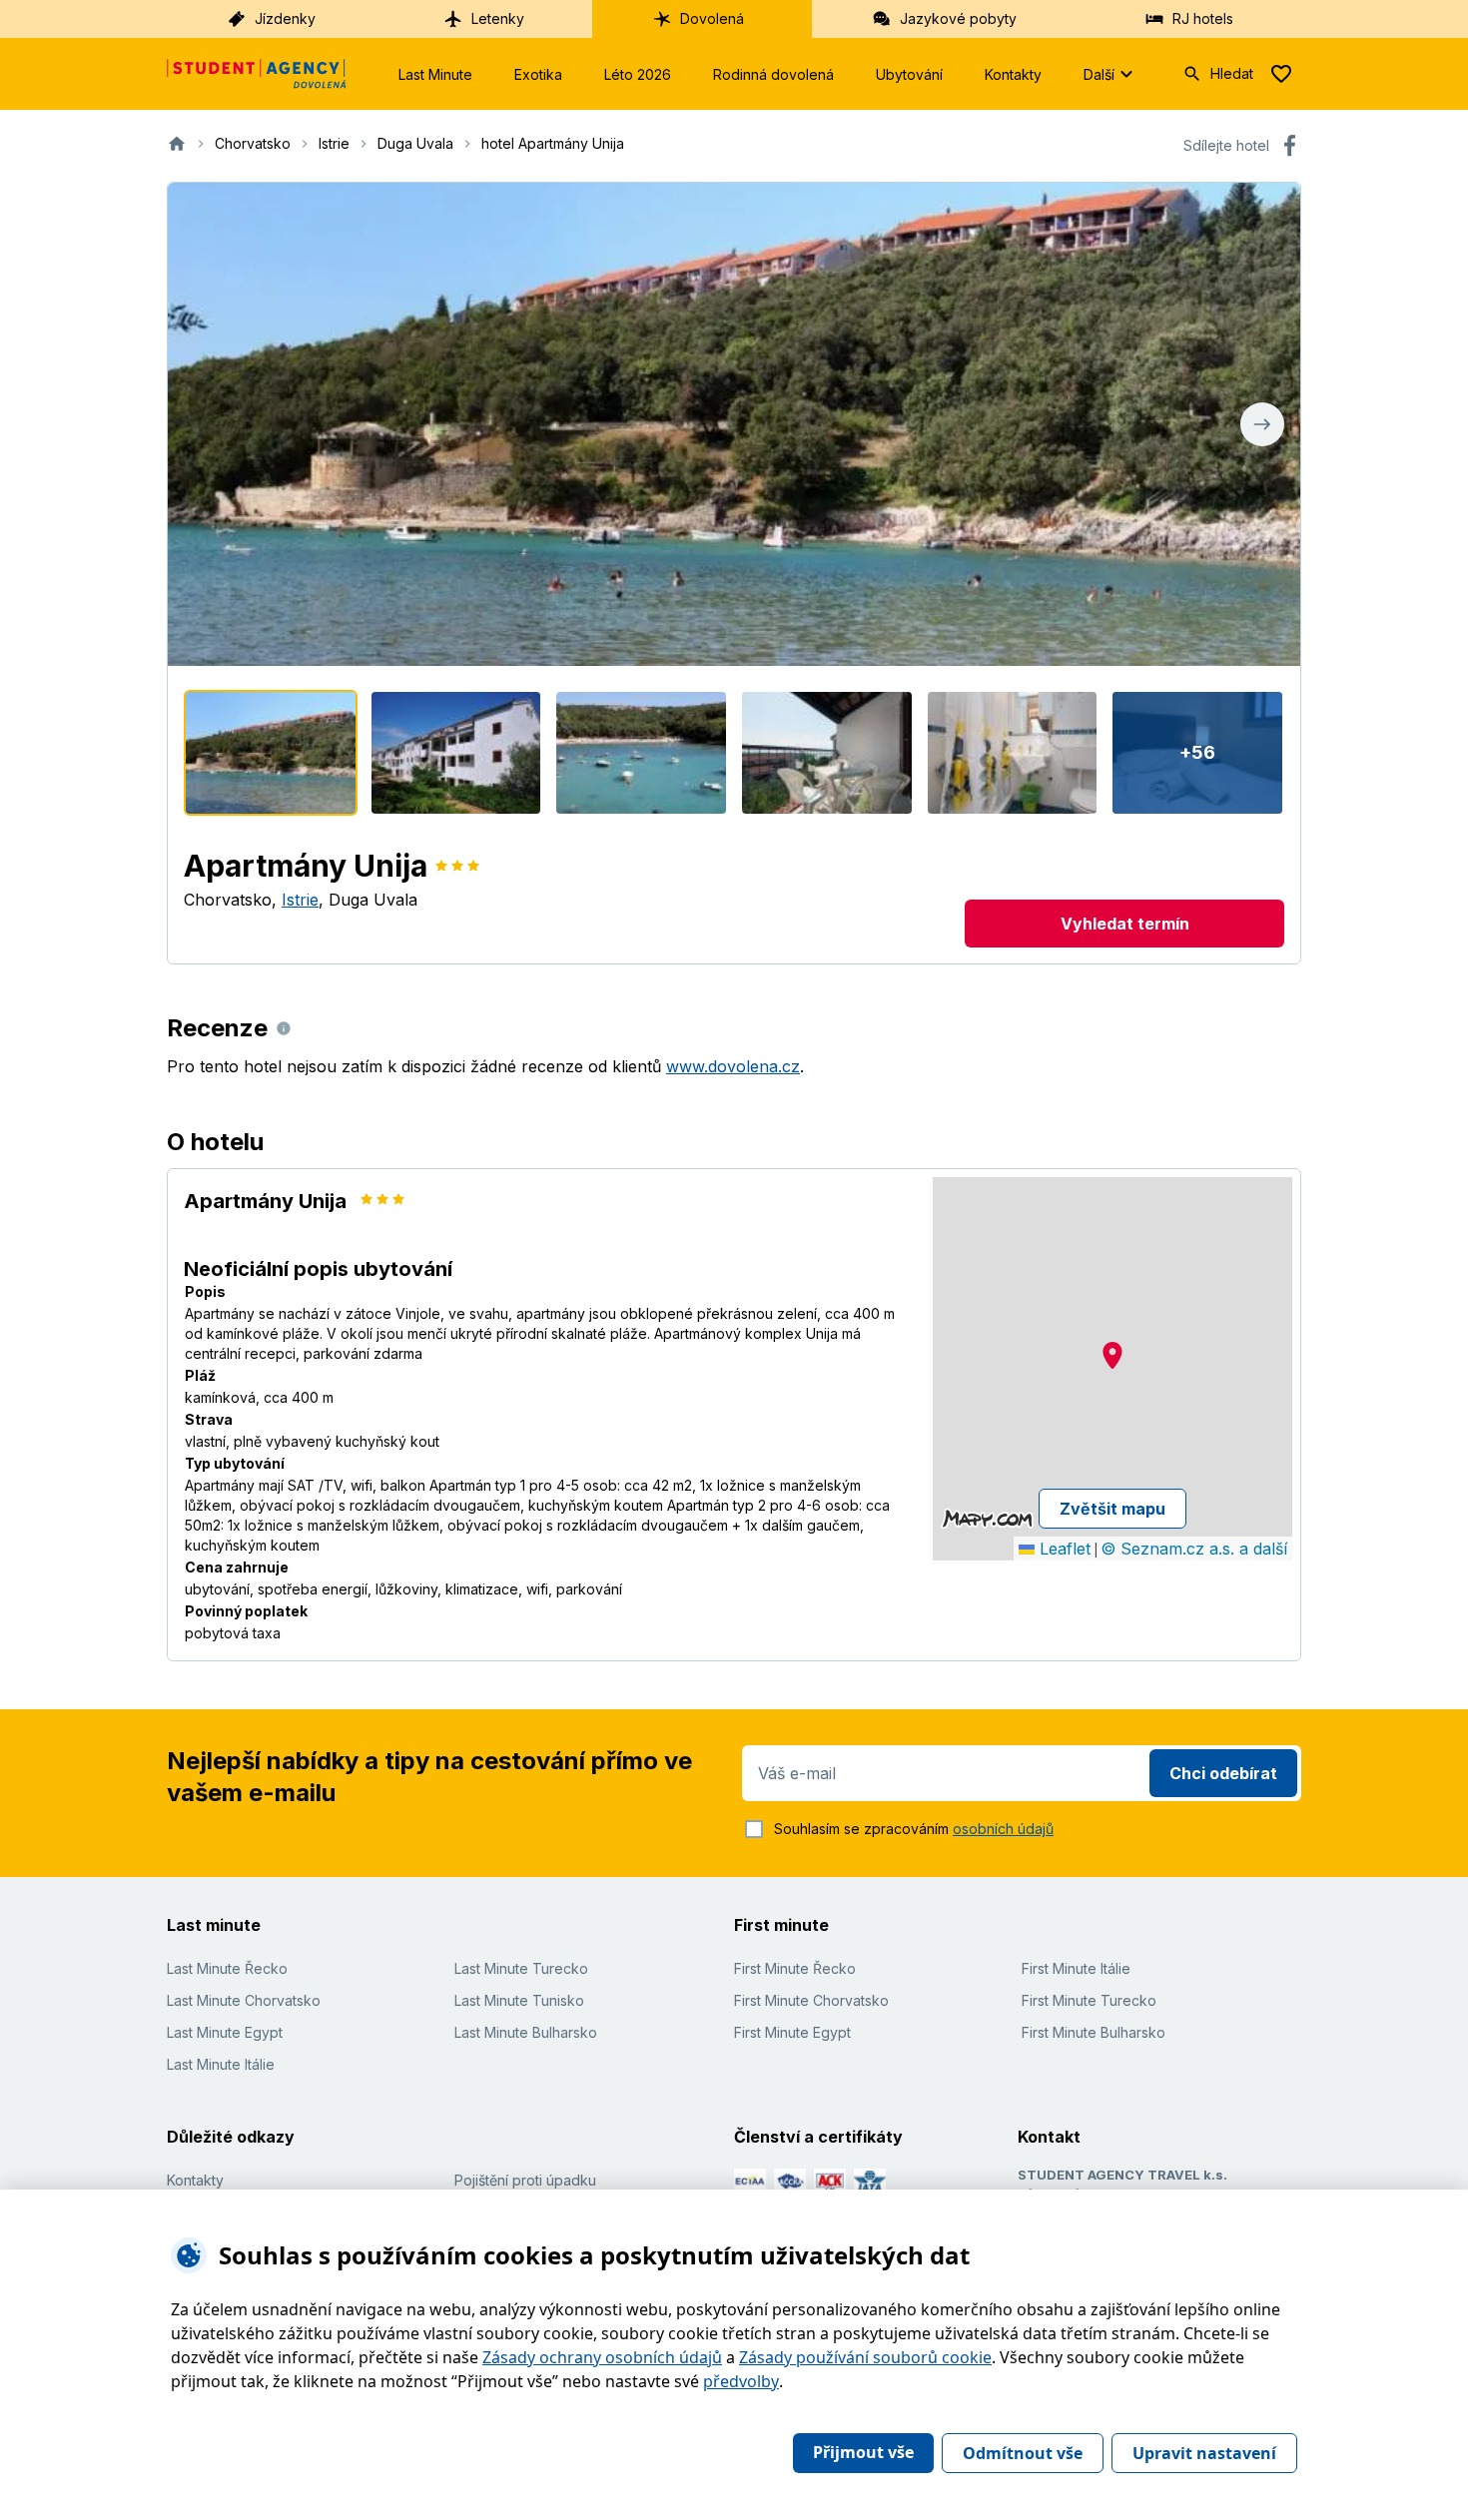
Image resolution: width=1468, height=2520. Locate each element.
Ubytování (909, 74)
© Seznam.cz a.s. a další (1194, 1549)
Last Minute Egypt (225, 2032)
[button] (1112, 1355)
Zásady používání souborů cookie (865, 2357)
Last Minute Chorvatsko (244, 2000)
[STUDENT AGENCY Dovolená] (257, 74)
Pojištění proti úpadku (525, 2180)
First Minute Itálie (1076, 1968)
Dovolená (712, 18)
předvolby (741, 2381)
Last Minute (435, 74)
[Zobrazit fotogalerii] (734, 424)
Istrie (300, 900)
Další (1099, 74)
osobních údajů (1003, 1829)
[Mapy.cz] (987, 1519)
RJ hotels (1203, 18)
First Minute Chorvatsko (811, 2000)
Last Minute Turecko (521, 1968)
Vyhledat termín (1125, 924)
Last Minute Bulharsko (526, 2032)
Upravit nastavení (1204, 2453)
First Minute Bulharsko (1094, 2032)
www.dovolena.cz (733, 1066)
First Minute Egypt (792, 2032)
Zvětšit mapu (1112, 1509)
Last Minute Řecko (227, 1968)
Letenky (498, 18)
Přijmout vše (863, 2452)
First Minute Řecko (795, 1968)
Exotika (538, 74)
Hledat (1232, 73)
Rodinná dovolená (773, 74)
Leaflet (1063, 1549)
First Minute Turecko (1089, 2000)
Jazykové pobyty (958, 18)
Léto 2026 (638, 74)
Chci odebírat (1223, 1773)
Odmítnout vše (1023, 2453)
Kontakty (1013, 74)
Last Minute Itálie (221, 2064)
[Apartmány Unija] (271, 753)
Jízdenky (285, 18)
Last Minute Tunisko (519, 2000)
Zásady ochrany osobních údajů (602, 2357)
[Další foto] (1262, 424)
